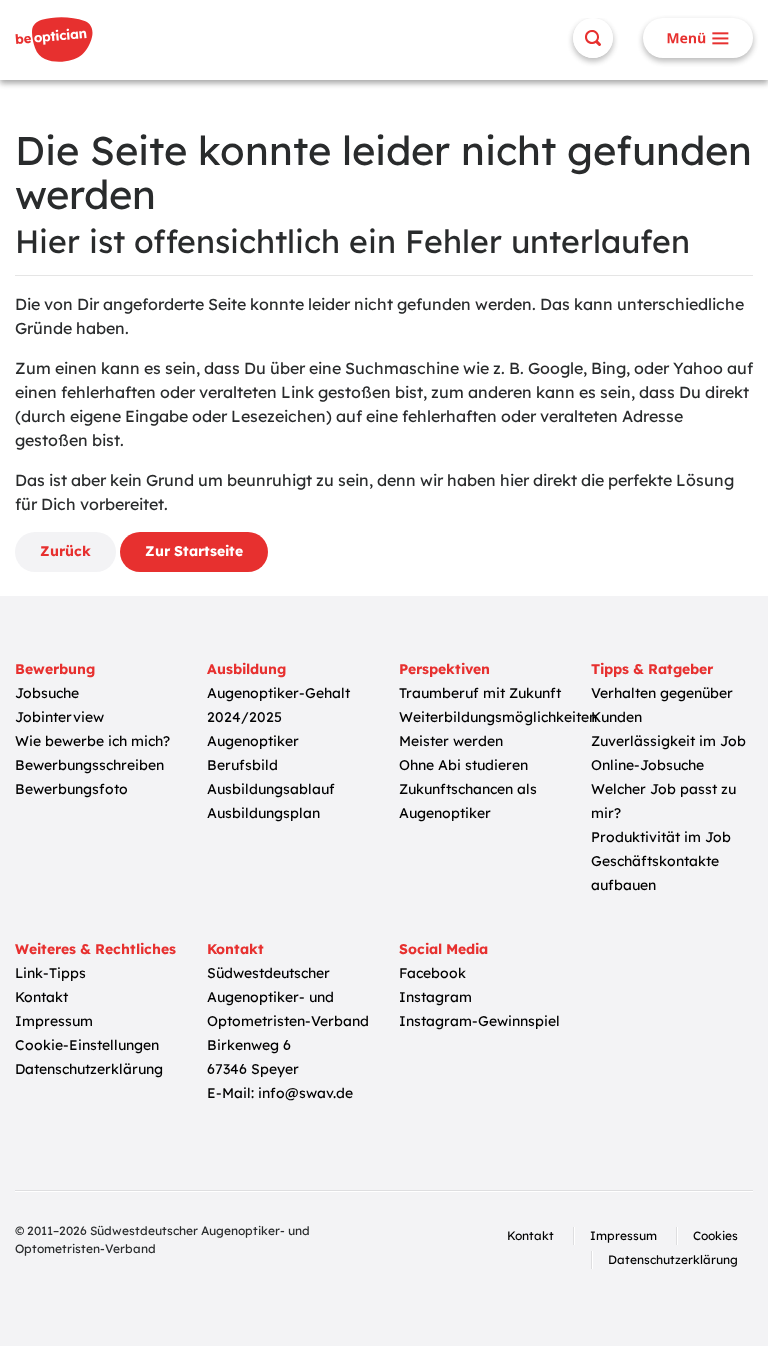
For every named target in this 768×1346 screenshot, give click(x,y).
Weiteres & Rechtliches (95, 949)
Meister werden (451, 741)
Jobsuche (47, 693)
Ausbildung (246, 669)
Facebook (432, 973)
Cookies (715, 1235)
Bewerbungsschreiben (89, 765)
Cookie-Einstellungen (87, 1045)
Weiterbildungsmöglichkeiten (498, 717)
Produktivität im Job (661, 837)
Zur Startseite (194, 551)
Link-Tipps (50, 973)
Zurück (65, 551)
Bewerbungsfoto (71, 789)
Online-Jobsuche (647, 765)
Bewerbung (55, 669)
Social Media (443, 949)
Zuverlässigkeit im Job (668, 741)
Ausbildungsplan (263, 813)
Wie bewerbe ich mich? (92, 741)
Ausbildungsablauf (271, 789)
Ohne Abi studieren (463, 765)
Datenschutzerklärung (89, 1069)
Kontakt (41, 997)
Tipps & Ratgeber (652, 669)
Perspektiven (444, 669)
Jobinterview (59, 717)
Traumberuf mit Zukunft (480, 693)
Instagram (435, 997)
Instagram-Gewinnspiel (479, 1021)
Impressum (54, 1021)
